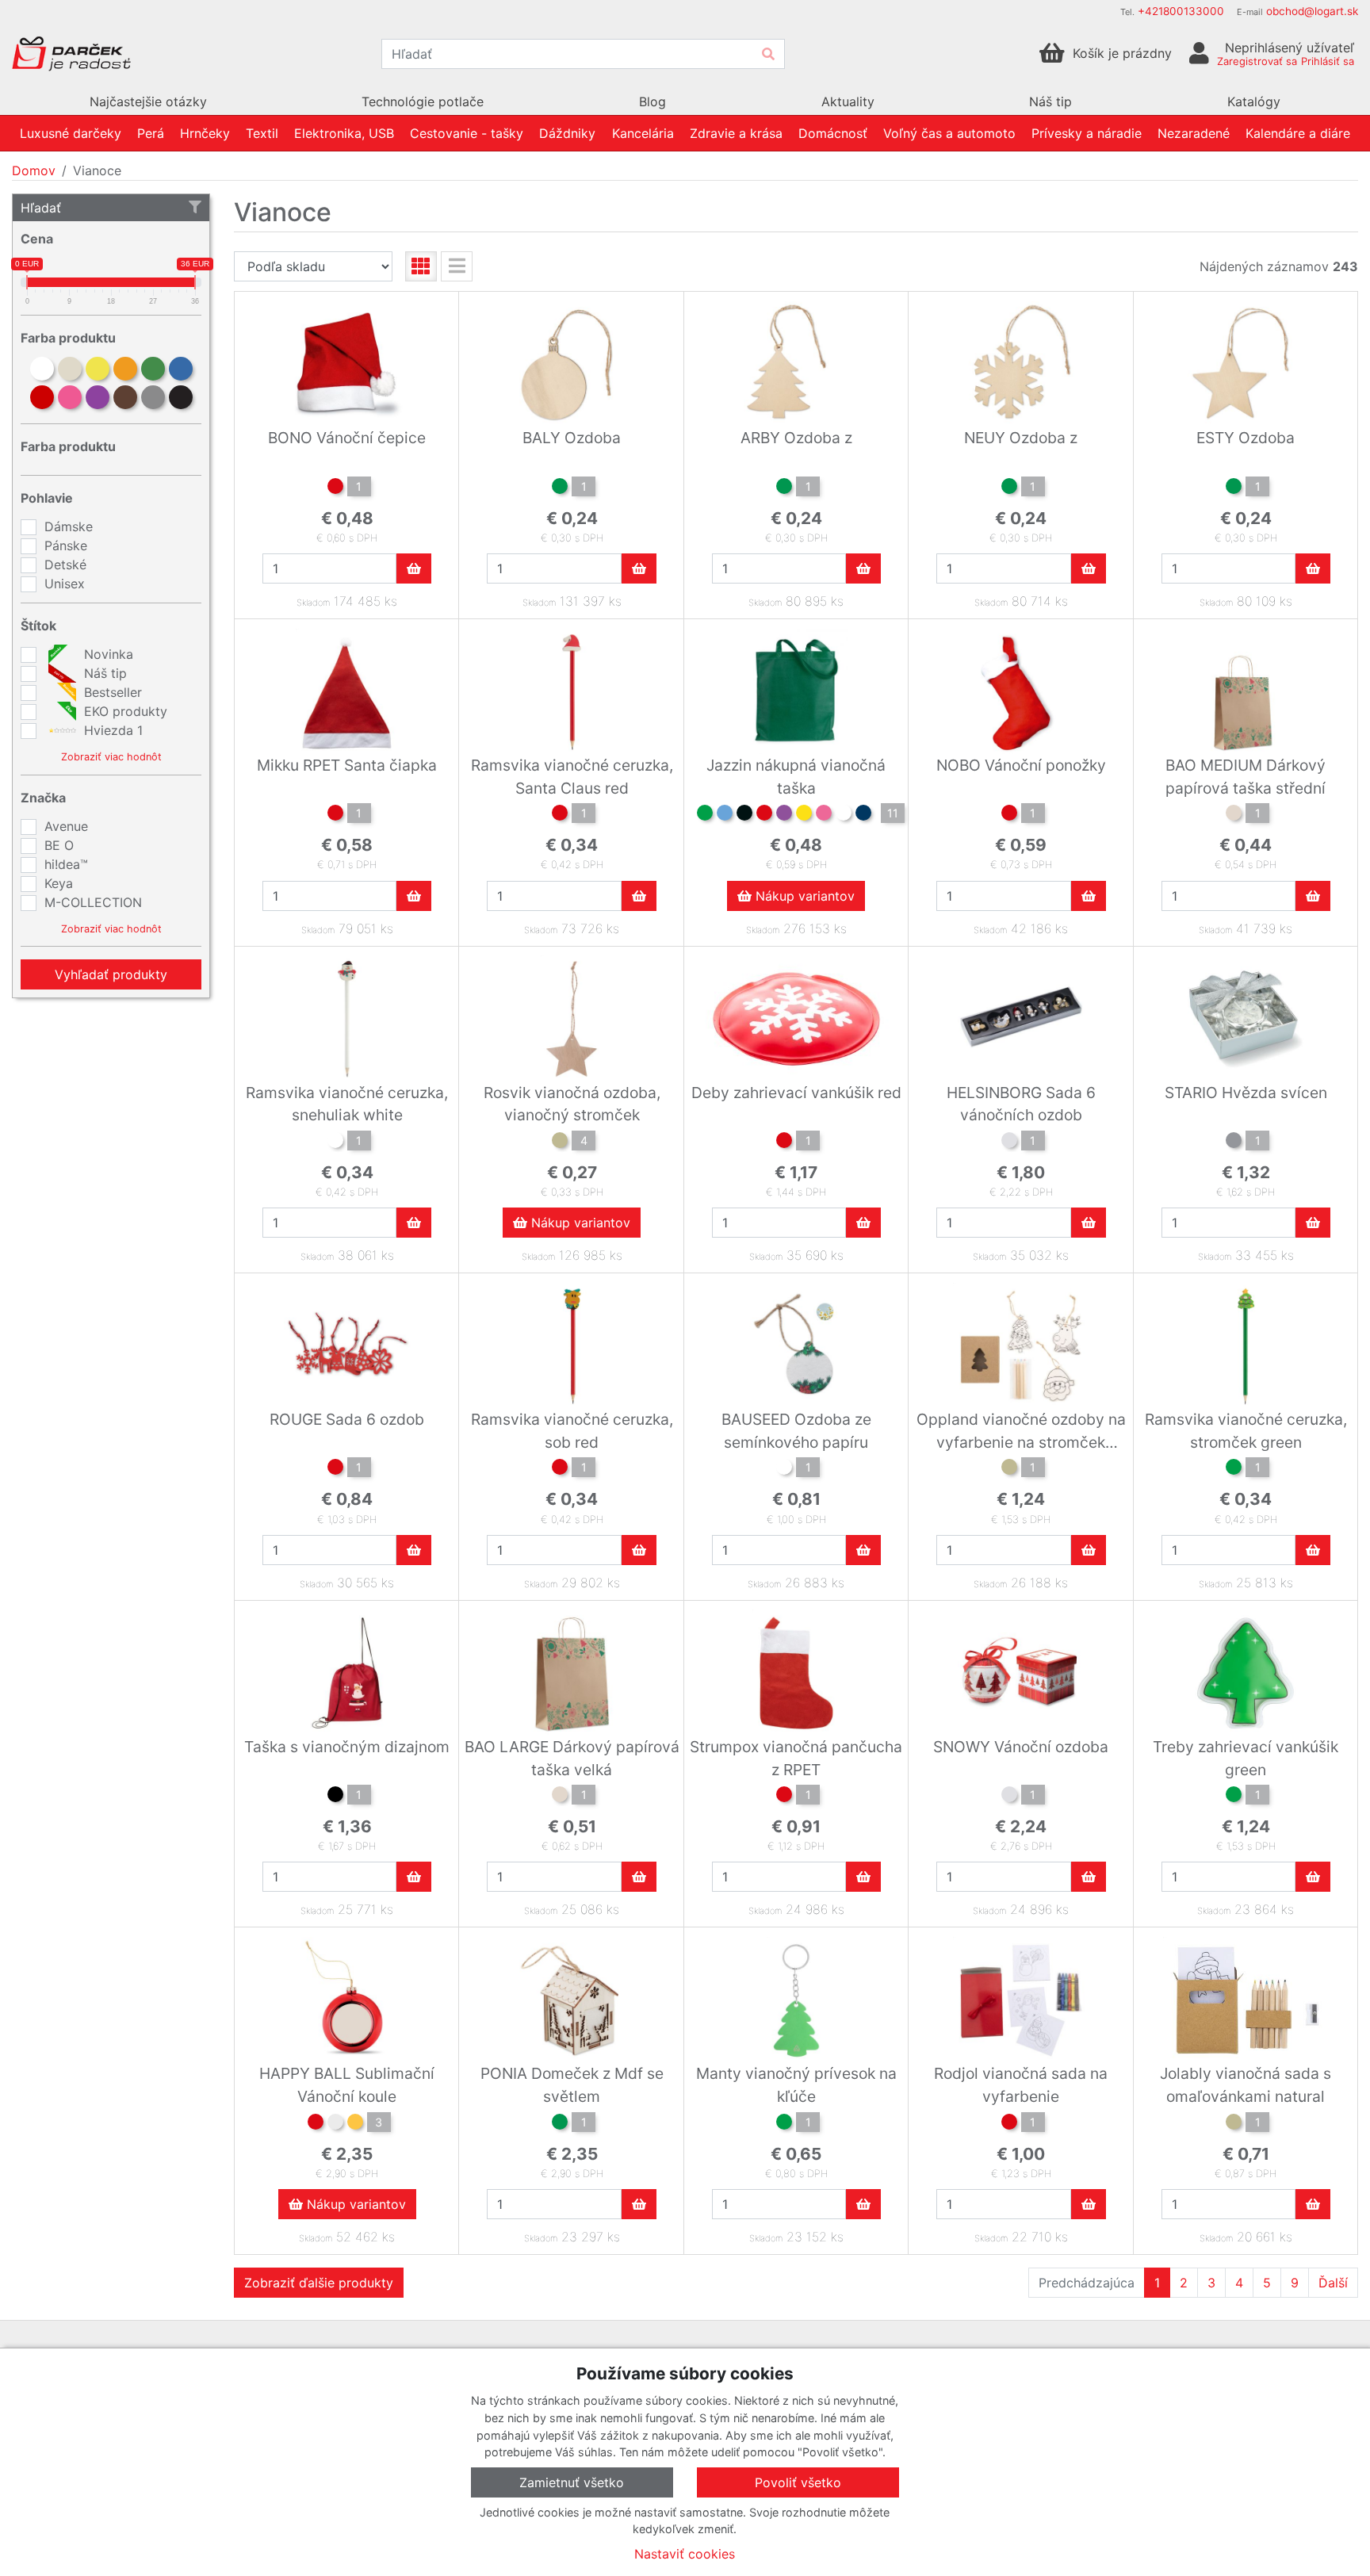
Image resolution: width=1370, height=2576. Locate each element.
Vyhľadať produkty (111, 974)
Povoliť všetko (798, 2482)
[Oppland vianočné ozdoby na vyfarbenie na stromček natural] (1009, 1469)
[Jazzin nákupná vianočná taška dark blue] (863, 815)
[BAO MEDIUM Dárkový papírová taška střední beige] (1234, 815)
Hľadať (41, 208)
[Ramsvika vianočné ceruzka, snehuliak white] (335, 1143)
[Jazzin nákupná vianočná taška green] (705, 815)
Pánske (66, 545)
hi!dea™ (66, 864)
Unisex (65, 584)
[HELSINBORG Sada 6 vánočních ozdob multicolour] (1009, 1143)
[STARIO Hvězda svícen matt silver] (1234, 1143)
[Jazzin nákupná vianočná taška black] (744, 815)
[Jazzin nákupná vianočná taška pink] (824, 815)
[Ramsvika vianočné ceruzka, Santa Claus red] (560, 815)
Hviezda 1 (111, 730)
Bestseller (111, 692)
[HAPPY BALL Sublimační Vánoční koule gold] (355, 2124)
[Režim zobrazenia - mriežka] (421, 266)
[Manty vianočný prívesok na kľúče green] (784, 2124)
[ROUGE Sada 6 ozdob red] (335, 1469)
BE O (59, 845)
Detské (65, 565)
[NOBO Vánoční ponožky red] (1009, 815)
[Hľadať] (768, 54)
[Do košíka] (414, 568)
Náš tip (103, 673)
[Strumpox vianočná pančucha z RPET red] (784, 1797)
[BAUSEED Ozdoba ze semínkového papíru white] (784, 1469)
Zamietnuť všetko (572, 2482)
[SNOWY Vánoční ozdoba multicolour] (1009, 1797)
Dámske (69, 526)
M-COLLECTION (93, 902)
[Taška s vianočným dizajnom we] (335, 1797)
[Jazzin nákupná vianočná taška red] (764, 815)
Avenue (66, 826)
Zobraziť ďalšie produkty (319, 2283)
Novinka (107, 654)
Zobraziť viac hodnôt (111, 757)
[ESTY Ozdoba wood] (1234, 488)
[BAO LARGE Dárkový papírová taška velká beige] (560, 1797)
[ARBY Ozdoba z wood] (784, 488)
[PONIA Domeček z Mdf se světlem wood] (560, 2124)
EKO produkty (124, 711)
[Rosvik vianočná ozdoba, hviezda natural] (560, 1143)
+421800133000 (1181, 11)
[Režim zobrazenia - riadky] (457, 266)
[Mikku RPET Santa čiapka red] (335, 815)
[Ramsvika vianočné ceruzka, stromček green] (1234, 1469)
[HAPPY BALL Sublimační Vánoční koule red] (316, 2124)
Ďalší (1333, 2283)
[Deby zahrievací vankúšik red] (784, 1143)
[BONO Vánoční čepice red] (335, 488)
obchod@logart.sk (1312, 11)
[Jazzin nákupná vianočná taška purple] (784, 815)
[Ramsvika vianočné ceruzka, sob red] (560, 1469)
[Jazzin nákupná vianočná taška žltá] (804, 815)
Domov (34, 170)
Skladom (313, 603)
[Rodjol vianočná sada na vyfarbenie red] (1009, 2124)
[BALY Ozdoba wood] (560, 488)
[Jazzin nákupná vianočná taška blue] (725, 815)
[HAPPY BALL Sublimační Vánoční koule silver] (335, 2124)
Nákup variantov (803, 896)
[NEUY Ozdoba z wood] (1009, 488)
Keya (59, 883)
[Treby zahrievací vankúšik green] (1234, 1797)
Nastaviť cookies (685, 2554)
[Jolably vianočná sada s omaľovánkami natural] (1234, 2124)
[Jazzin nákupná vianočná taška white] (844, 815)
